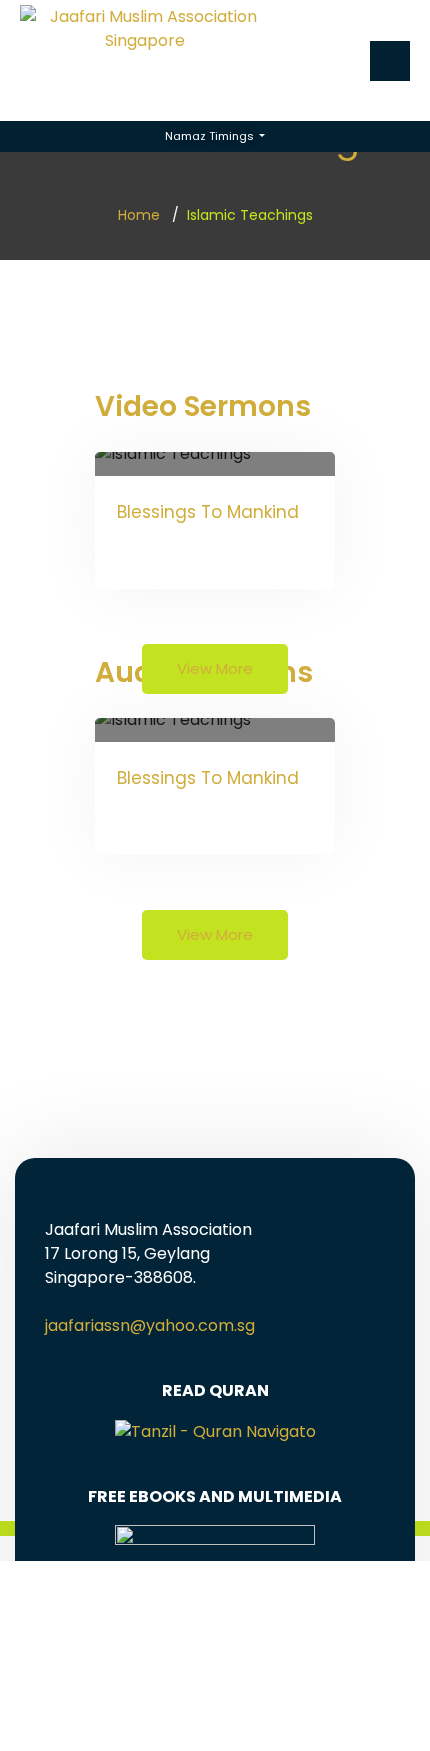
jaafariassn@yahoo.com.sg (150, 1325)
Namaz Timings (211, 136)
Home (139, 215)
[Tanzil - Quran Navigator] (215, 1430)
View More (215, 668)
